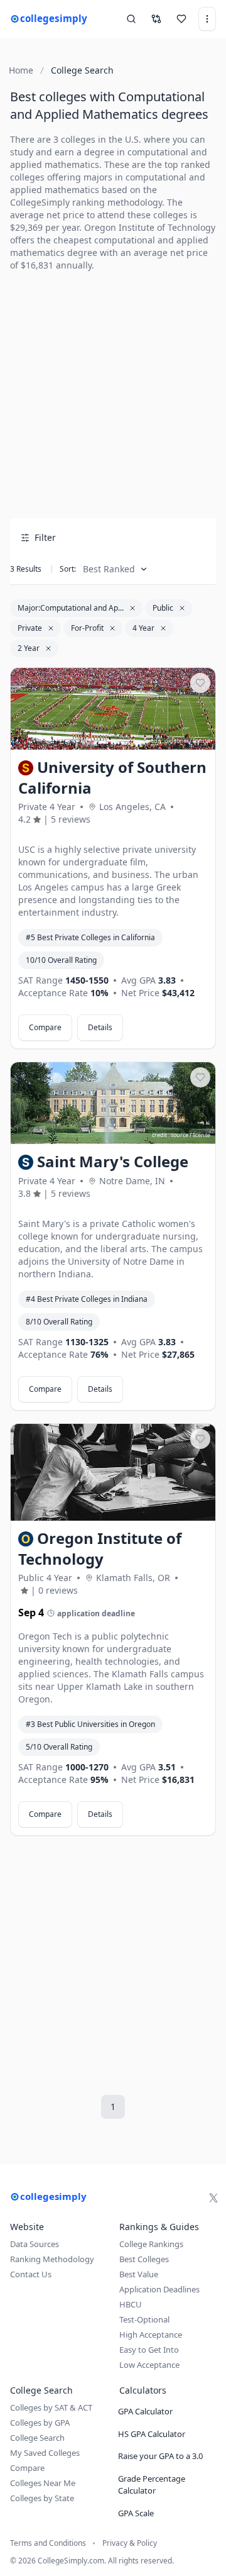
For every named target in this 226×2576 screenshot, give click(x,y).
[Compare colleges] (156, 19)
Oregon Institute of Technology (150, 227)
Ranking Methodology (52, 2259)
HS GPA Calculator (152, 2434)
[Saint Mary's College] (113, 1103)
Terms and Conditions (48, 2543)
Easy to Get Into (149, 2350)
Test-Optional (144, 2319)
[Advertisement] (113, 395)
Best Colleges (144, 2259)
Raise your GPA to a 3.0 (160, 2456)
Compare (45, 1027)
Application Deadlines (159, 2289)
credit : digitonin (167, 741)
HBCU (131, 2304)
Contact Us (31, 2274)
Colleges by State (42, 2498)
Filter (45, 537)
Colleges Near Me (43, 2483)
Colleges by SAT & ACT (51, 2407)
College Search (37, 2438)
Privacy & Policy (130, 2543)
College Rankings (151, 2244)
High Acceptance (151, 2334)
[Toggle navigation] (207, 19)
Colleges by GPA (40, 2423)
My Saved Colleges (45, 2453)
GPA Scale (136, 2513)
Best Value (139, 2274)
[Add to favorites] (200, 683)
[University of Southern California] (113, 709)
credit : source (170, 1135)
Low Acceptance (149, 2365)
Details (100, 1027)
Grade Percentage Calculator (152, 2485)
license (202, 741)
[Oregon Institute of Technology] (113, 1472)
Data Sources (35, 2244)
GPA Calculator (145, 2411)
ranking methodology (117, 202)
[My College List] (181, 19)
